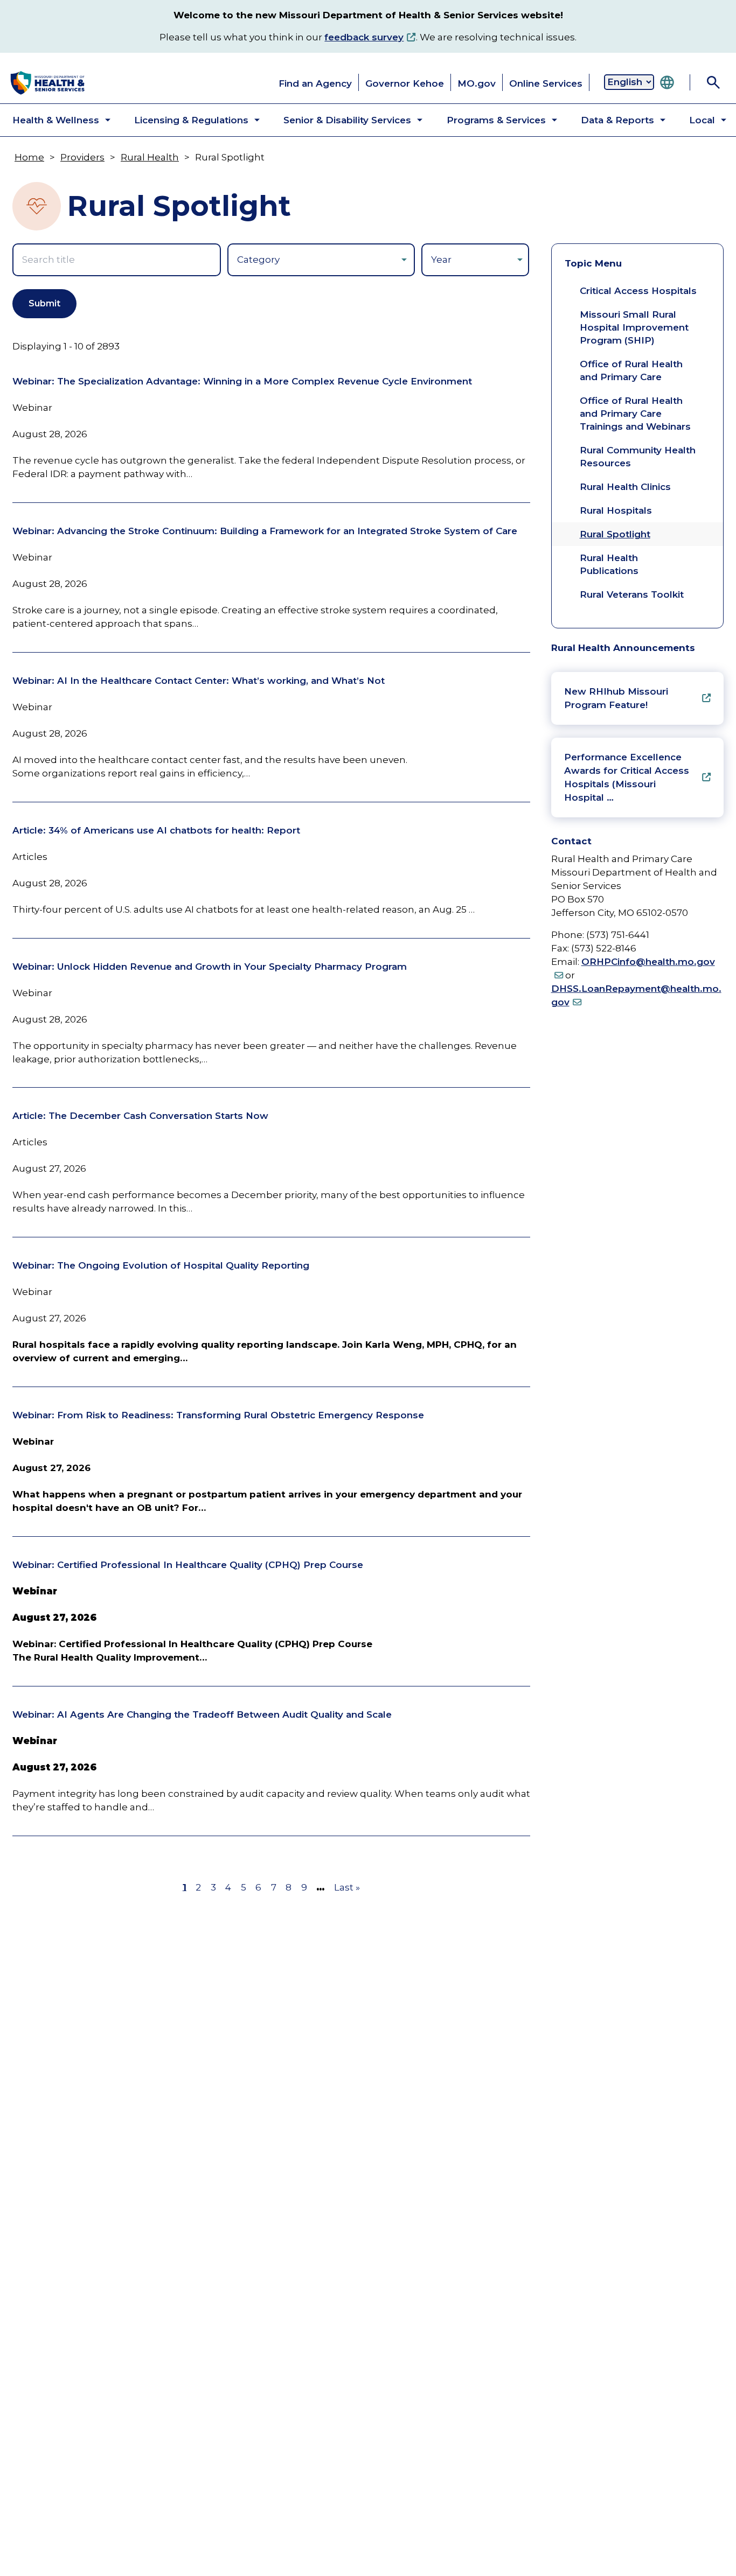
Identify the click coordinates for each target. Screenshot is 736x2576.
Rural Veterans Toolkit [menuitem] (632, 594)
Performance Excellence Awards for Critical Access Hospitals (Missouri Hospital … (627, 777)
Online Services (546, 83)
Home (29, 157)
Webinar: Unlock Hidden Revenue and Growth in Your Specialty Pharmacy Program (210, 967)
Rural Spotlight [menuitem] (615, 534)
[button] (53, 120)
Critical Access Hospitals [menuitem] (638, 291)
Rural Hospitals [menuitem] (616, 510)
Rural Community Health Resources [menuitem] (638, 457)
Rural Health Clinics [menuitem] (625, 487)
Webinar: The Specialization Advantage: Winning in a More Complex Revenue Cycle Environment (242, 381)
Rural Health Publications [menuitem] (609, 564)
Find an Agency (315, 83)
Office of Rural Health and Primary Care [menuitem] (631, 370)
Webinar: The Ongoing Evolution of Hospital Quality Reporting (161, 1265)
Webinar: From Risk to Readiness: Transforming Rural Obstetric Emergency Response (218, 1415)
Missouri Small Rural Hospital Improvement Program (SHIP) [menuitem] (634, 327)
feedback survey (364, 37)
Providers (82, 157)
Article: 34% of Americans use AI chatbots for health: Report (156, 830)
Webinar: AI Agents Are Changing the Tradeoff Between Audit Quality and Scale (202, 1714)
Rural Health (150, 157)
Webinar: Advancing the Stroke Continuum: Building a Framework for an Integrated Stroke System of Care (265, 531)
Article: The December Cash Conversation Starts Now (140, 1116)
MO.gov (477, 83)
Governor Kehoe (405, 83)
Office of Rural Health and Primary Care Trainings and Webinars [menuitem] (635, 414)
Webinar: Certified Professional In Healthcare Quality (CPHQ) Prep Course (188, 1565)
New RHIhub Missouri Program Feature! (616, 698)
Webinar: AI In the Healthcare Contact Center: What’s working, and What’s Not (199, 681)
